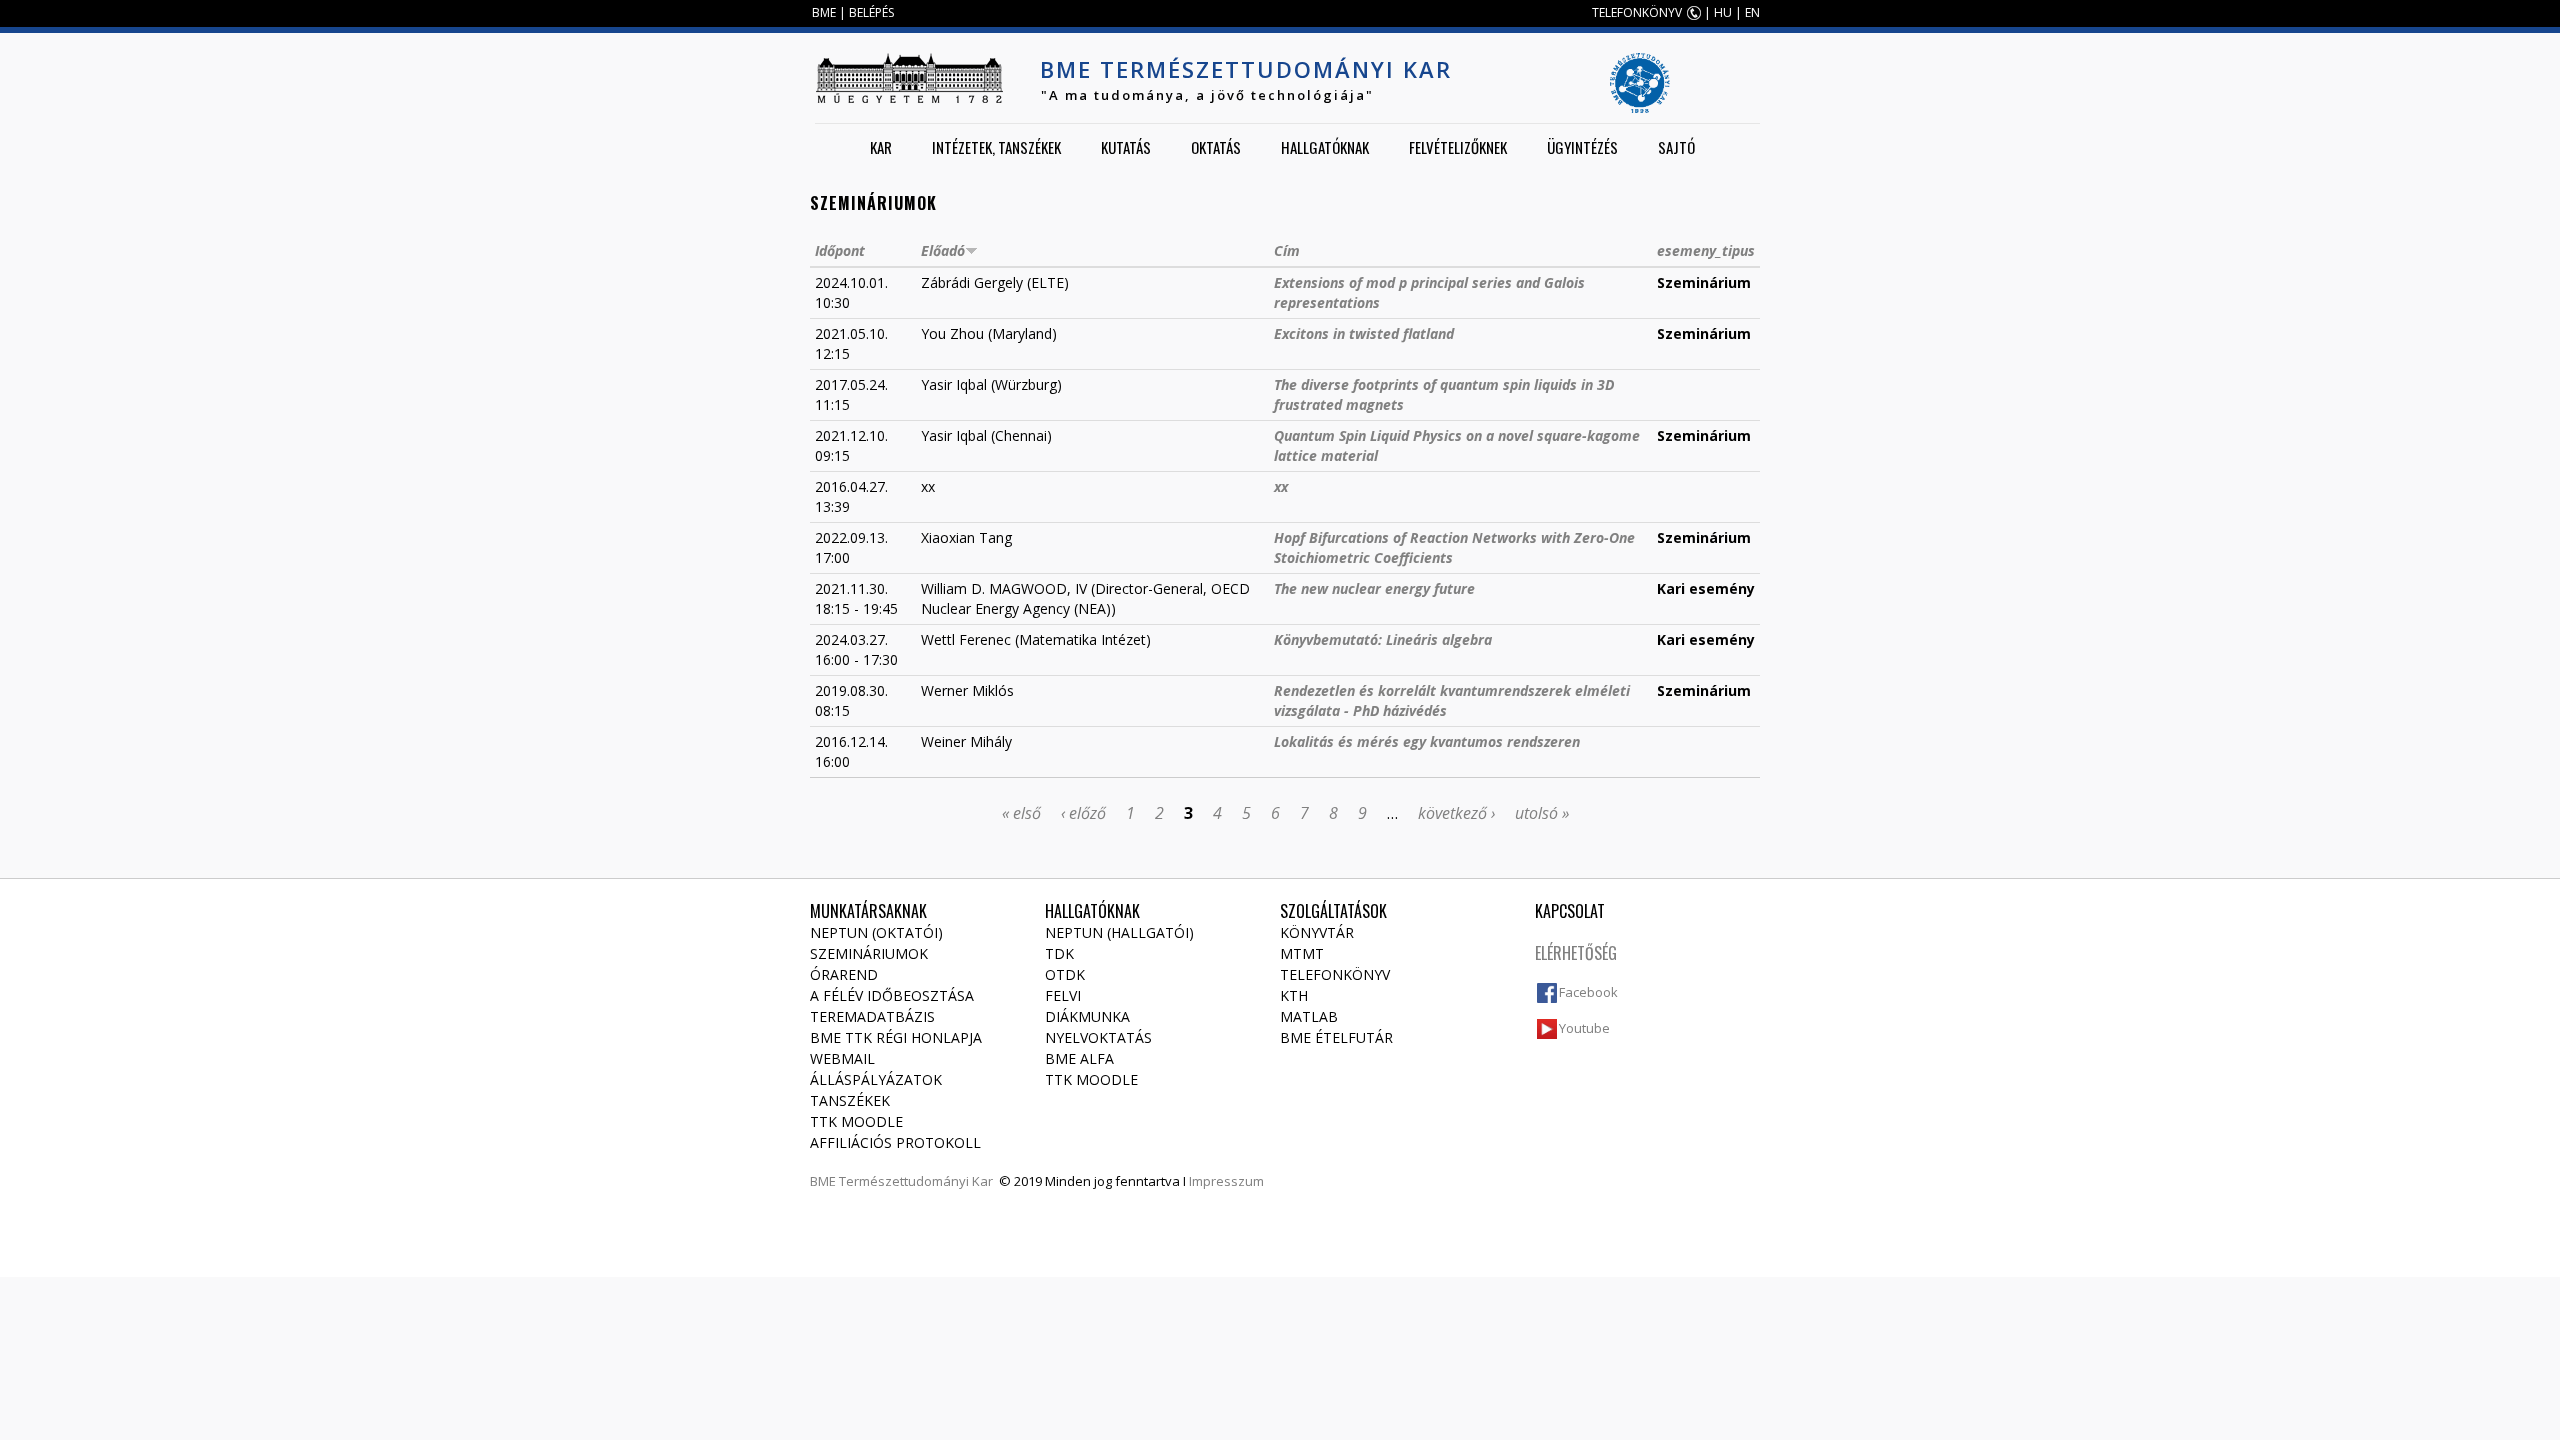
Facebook (1588, 992)
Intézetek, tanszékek (996, 147)
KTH (1294, 995)
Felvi (1063, 995)
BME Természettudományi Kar (1246, 69)
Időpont (840, 250)
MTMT (1302, 953)
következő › (1456, 813)
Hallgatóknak (1325, 147)
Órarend (844, 974)
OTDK (1065, 974)
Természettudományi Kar (916, 1181)
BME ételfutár (1336, 1037)
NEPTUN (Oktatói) (876, 932)
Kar (881, 147)
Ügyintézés (1582, 147)
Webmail (842, 1058)
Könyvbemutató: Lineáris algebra (1383, 639)
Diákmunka (1087, 1016)
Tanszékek (850, 1100)
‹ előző (1083, 813)
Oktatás (1216, 147)
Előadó (943, 250)
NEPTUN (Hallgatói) (1119, 932)
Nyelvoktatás (1098, 1037)
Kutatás (1126, 147)
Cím (1287, 250)
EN (1752, 12)
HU (1723, 12)
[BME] (909, 78)
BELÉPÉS (871, 12)
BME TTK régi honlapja (896, 1037)
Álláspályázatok (876, 1079)
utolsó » (1542, 813)
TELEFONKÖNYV (1637, 12)
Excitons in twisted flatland (1364, 333)
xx (1281, 486)
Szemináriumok (869, 953)
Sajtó (1676, 147)
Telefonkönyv (1335, 974)
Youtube (1584, 1028)
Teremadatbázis (872, 1016)
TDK (1059, 953)
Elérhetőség (1576, 953)
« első (1021, 813)
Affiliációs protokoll (895, 1142)
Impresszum (1226, 1181)
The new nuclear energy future (1374, 588)
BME (824, 12)
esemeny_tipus (1706, 250)
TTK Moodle (856, 1121)
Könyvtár (1317, 932)
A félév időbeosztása (892, 995)
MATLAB (1309, 1016)
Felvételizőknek (1458, 147)
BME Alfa (1079, 1058)
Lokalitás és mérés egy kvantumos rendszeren (1427, 741)
